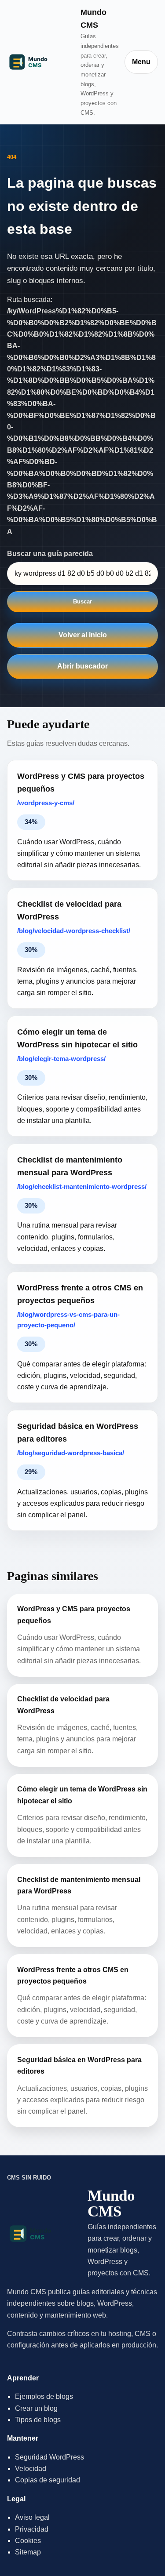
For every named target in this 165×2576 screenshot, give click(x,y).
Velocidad (31, 2469)
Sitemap (28, 2552)
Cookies (28, 2541)
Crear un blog (36, 2408)
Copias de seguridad (48, 2480)
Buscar (82, 601)
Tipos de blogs (38, 2420)
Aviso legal (32, 2517)
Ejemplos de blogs (44, 2396)
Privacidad (32, 2529)
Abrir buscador (82, 666)
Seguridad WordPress (49, 2457)
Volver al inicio (83, 635)
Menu (141, 62)
